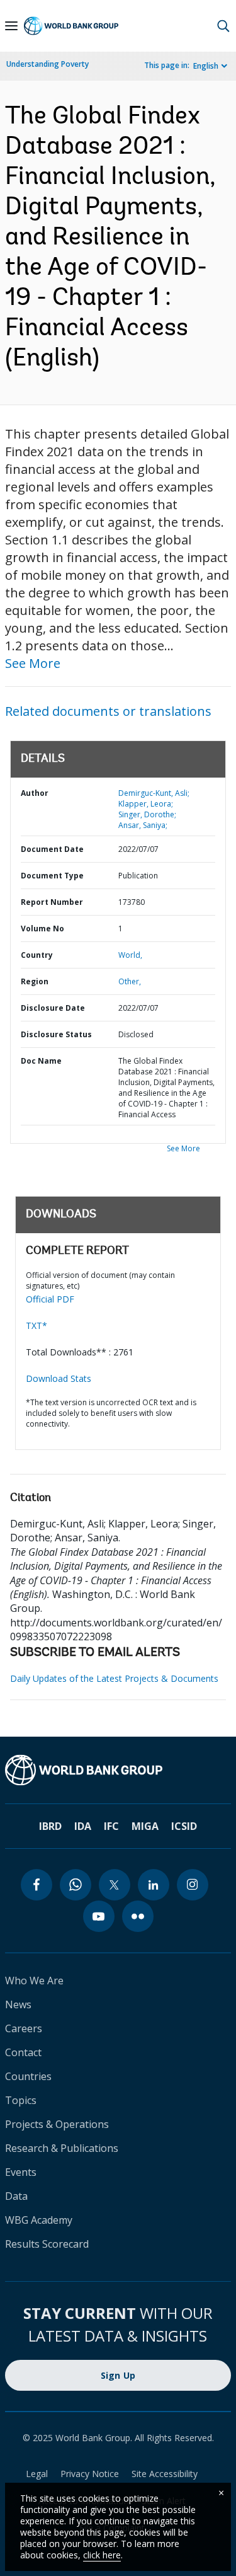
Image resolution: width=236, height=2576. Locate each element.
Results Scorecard (47, 2244)
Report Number (52, 902)
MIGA (145, 1826)
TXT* (37, 1325)
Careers (24, 2028)
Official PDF (50, 1299)
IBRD (50, 1826)
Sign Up (118, 2375)
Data (16, 2196)
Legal (37, 2474)
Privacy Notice (90, 2474)
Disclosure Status (56, 1034)
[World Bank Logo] (71, 26)
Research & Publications (62, 2148)
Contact (23, 2052)
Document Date (52, 849)
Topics (21, 2100)
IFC (111, 1826)
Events (21, 2172)
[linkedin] (154, 1885)
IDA (83, 1826)
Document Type (52, 876)
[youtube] (99, 1916)
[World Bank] (118, 1770)
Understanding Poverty (48, 64)
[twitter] (115, 1885)
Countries (28, 2076)
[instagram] (193, 1885)
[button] (223, 26)
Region (35, 981)
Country (37, 955)
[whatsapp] (76, 1885)
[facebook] (37, 1885)
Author (35, 793)
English (206, 66)
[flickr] (138, 1916)
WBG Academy (39, 2220)
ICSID (184, 1826)
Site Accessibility (165, 2474)
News (18, 2004)
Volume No (42, 929)
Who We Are (34, 1981)
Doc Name (41, 1061)
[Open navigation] (11, 26)
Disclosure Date (53, 1008)
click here (102, 2555)
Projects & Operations (57, 2124)
